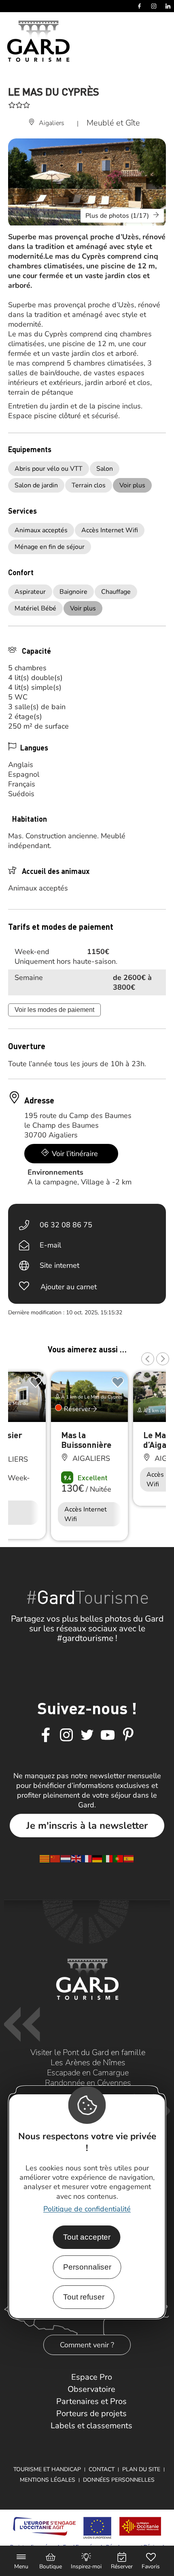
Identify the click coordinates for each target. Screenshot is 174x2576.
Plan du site (141, 2469)
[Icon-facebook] (46, 1735)
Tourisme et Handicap (47, 2469)
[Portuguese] (119, 1858)
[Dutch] (66, 1858)
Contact (102, 2469)
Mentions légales (48, 2480)
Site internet (59, 1265)
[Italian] (108, 1858)
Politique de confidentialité (87, 2209)
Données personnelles (119, 2480)
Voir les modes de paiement (54, 1010)
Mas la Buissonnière (86, 1440)
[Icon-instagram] (66, 1735)
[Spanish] (129, 1858)
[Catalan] (45, 1858)
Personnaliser (87, 2267)
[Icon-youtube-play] (108, 1735)
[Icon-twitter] (87, 1735)
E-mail (50, 1245)
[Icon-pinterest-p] (128, 1735)
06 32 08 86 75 (66, 1225)
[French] (87, 1858)
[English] (76, 1858)
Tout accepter (87, 2237)
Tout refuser (84, 2297)
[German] (98, 1858)
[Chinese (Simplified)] (55, 1858)
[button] (148, 1359)
